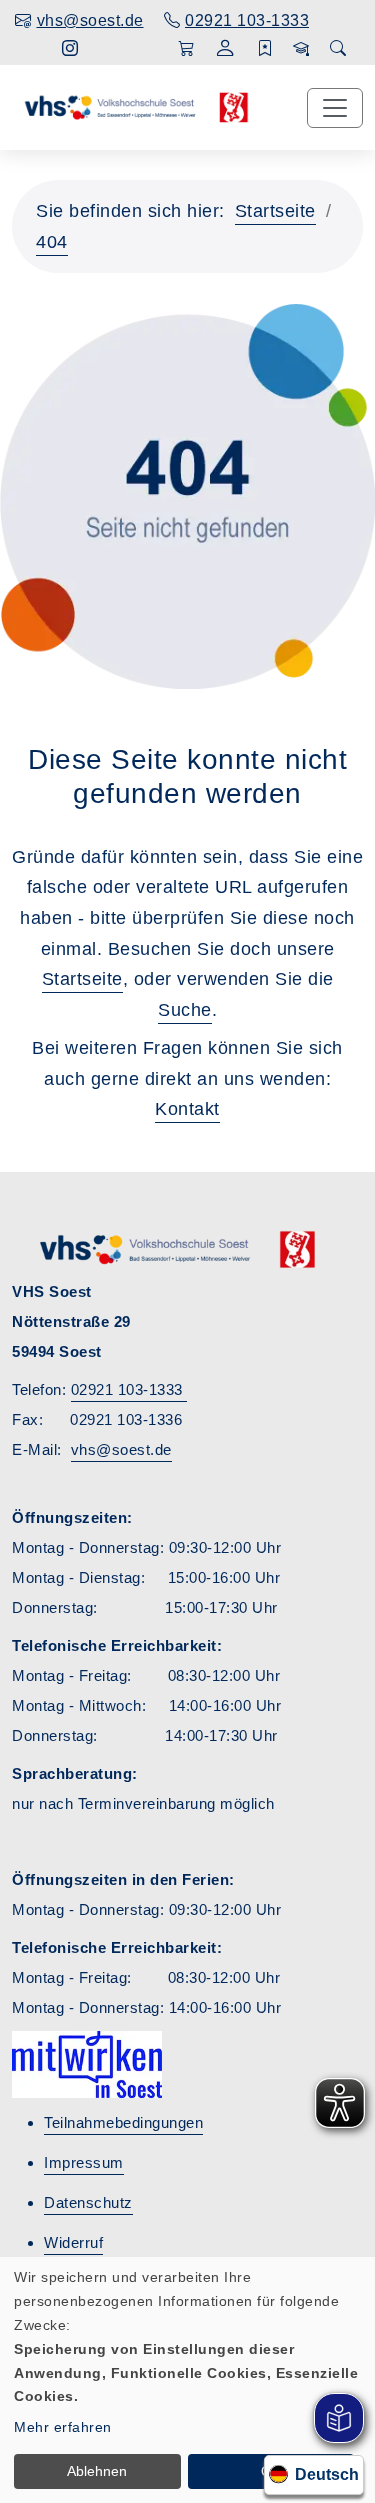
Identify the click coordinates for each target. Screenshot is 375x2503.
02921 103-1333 (129, 1389)
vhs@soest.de (121, 1449)
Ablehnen (97, 2471)
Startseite (275, 211)
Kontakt (187, 1109)
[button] (225, 50)
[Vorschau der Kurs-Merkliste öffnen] (265, 49)
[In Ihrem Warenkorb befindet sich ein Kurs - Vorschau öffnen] (186, 49)
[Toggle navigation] (335, 108)
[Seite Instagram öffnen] (70, 48)
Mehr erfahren (63, 2427)
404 (52, 242)
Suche (185, 1010)
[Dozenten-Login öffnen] (301, 49)
